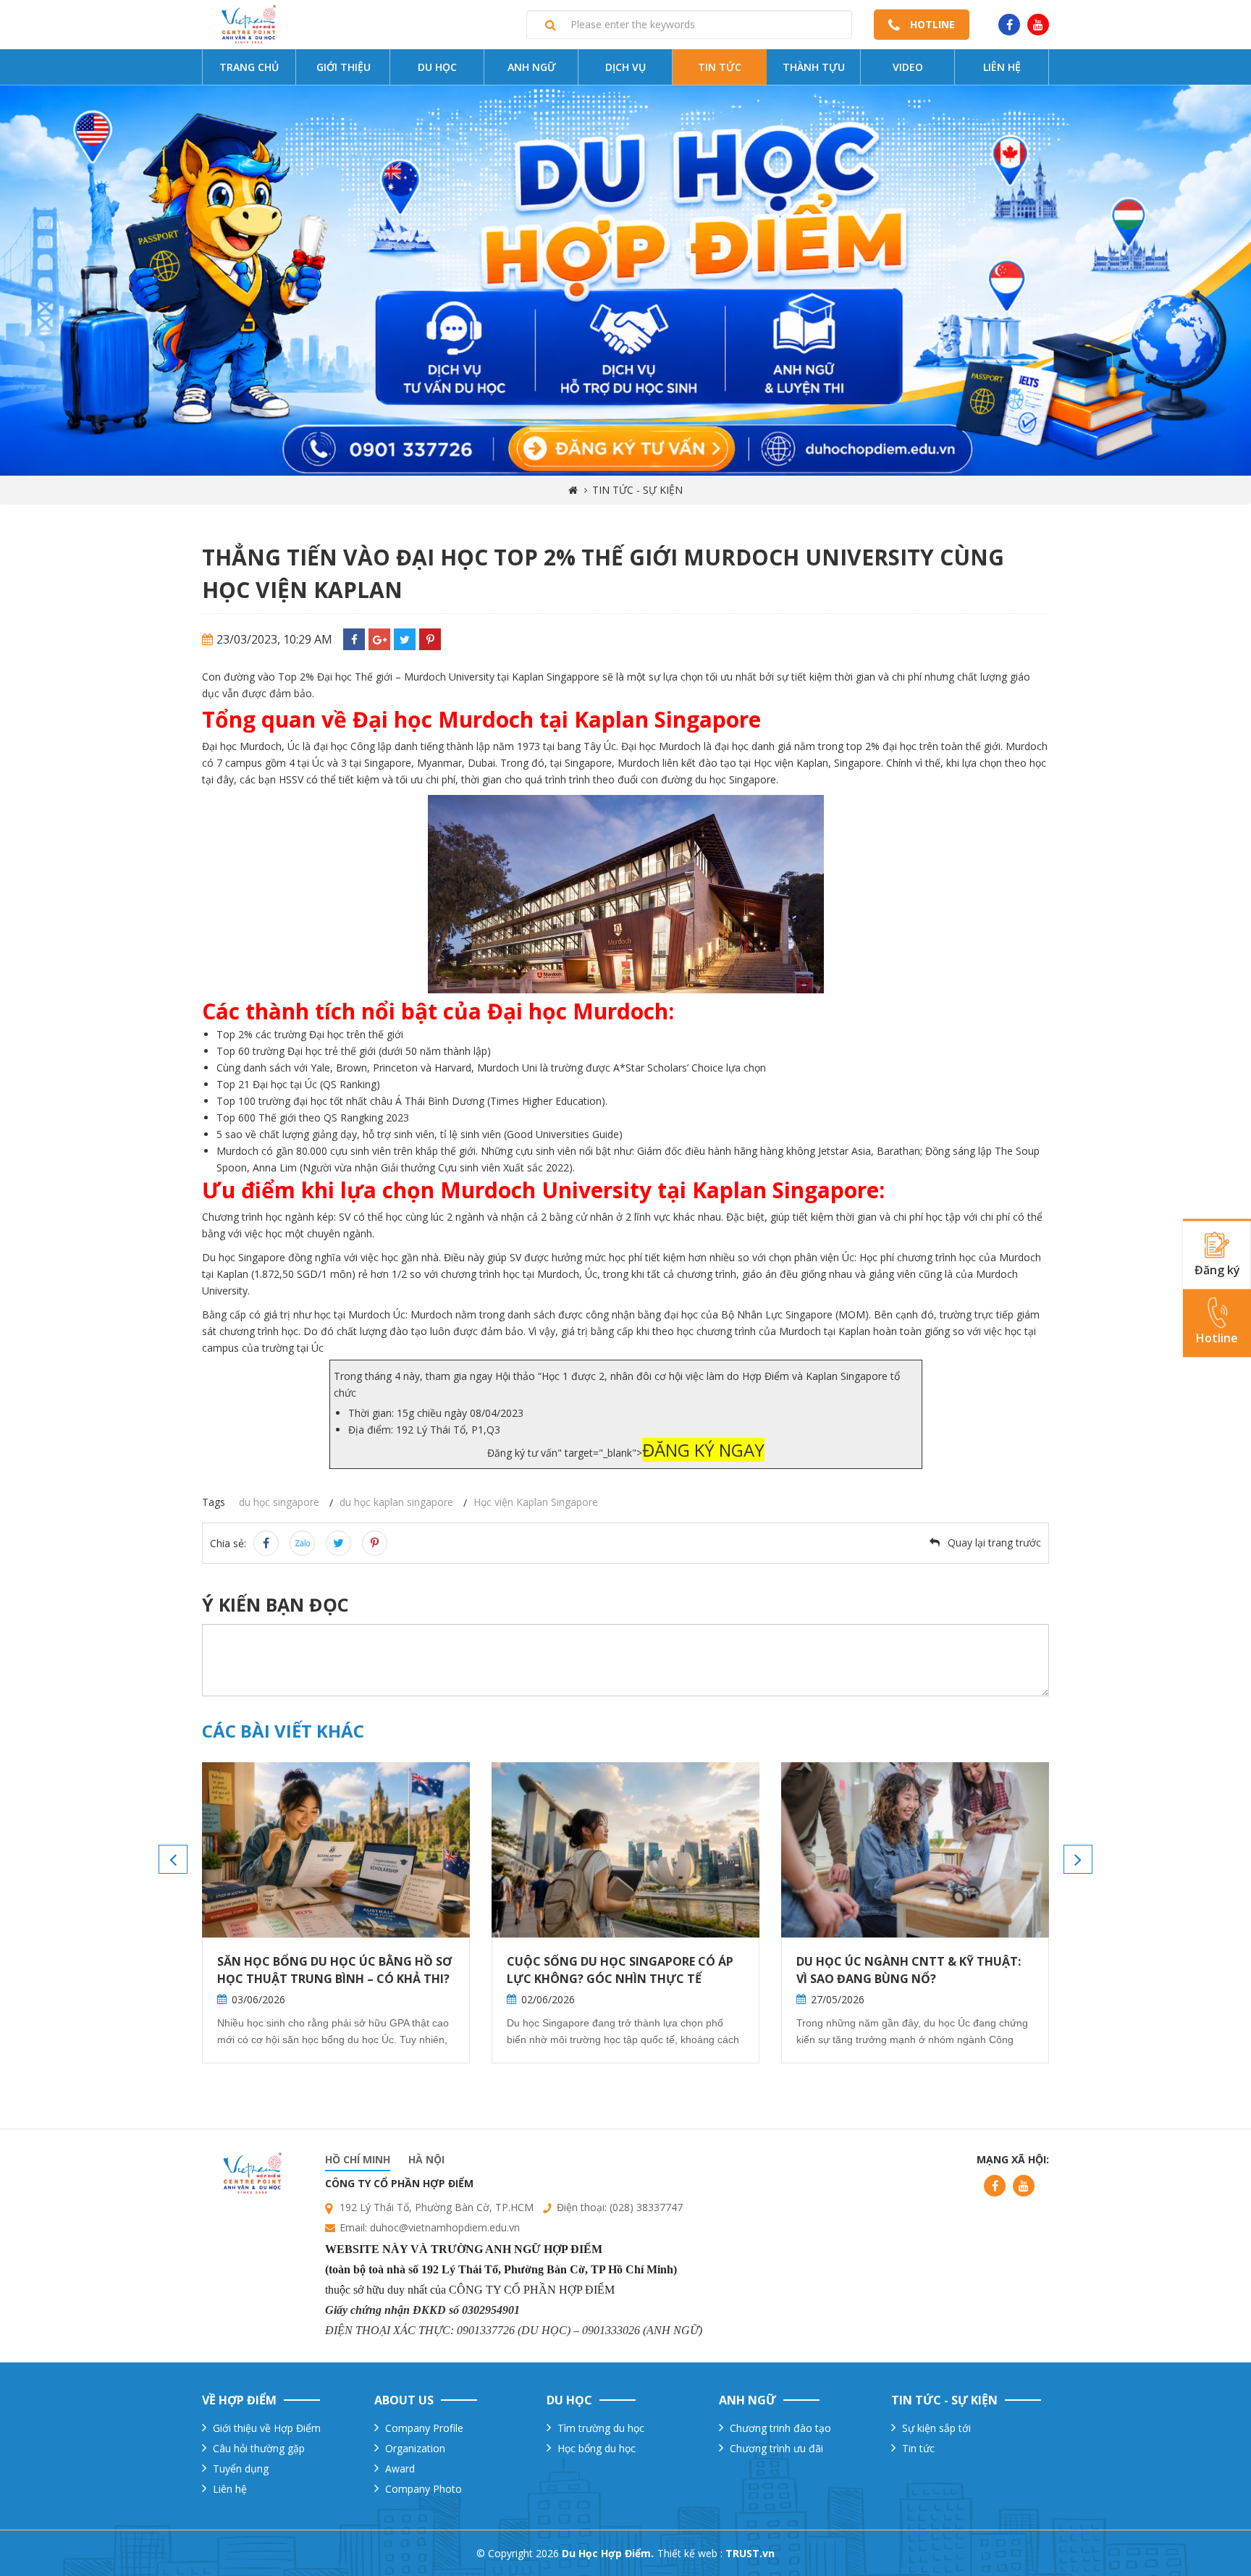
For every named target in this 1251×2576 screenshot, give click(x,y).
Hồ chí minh (358, 2159)
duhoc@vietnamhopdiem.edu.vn (445, 2227)
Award (400, 2468)
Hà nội (426, 2159)
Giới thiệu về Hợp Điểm (267, 2428)
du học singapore (279, 1502)
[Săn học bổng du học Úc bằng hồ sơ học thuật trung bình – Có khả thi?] (336, 1850)
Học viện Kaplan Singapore (536, 1502)
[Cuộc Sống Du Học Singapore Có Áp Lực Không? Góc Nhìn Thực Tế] (625, 1850)
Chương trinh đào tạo (780, 2428)
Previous (173, 1859)
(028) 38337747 (646, 2207)
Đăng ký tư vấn (522, 1453)
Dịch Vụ (625, 67)
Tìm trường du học (601, 2428)
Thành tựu (814, 67)
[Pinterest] (430, 639)
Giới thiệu (344, 67)
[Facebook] (354, 639)
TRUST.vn (750, 2553)
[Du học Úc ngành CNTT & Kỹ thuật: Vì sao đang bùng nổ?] (915, 1850)
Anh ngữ (532, 67)
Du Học (437, 67)
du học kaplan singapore (396, 1502)
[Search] (551, 25)
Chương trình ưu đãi (776, 2448)
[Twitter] (405, 639)
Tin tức (720, 67)
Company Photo (424, 2489)
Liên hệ (1002, 67)
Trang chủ (249, 67)
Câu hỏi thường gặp (259, 2448)
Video (908, 67)
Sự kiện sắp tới (936, 2428)
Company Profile (424, 2428)
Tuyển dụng (241, 2468)
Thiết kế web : (690, 2553)
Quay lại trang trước (994, 1542)
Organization (415, 2448)
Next (1078, 1859)
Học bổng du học (597, 2448)
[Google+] (379, 639)
